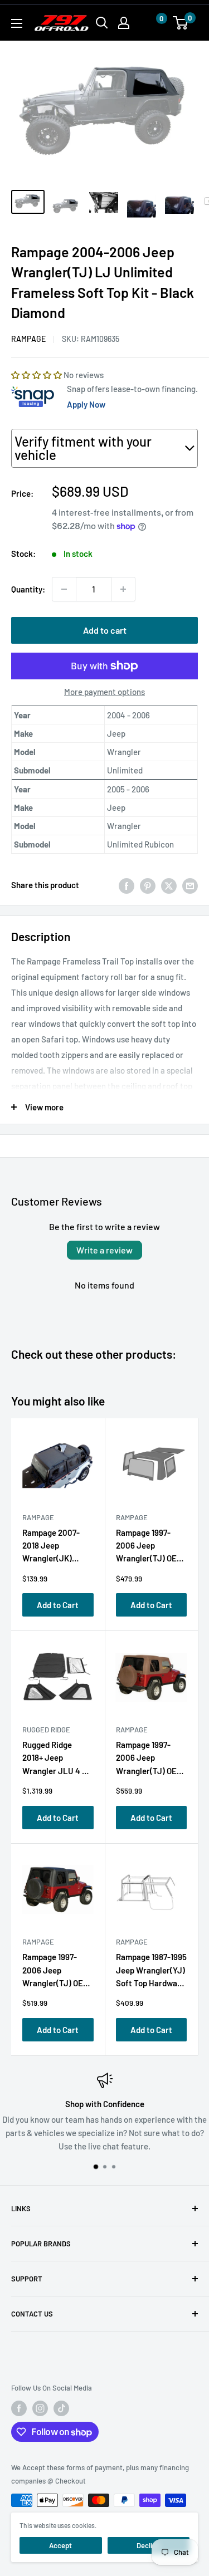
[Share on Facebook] (127, 885)
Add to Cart (58, 1605)
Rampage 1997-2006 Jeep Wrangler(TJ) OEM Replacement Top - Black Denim (150, 1548)
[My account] (124, 23)
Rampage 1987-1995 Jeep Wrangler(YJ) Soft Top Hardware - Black (151, 1972)
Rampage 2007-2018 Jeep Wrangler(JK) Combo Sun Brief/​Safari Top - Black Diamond (55, 1548)
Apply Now (86, 404)
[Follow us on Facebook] (19, 2408)
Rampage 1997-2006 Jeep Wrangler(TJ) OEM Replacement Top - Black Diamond (57, 1972)
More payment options (104, 692)
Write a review (104, 1250)
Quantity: (28, 589)
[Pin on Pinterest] (148, 885)
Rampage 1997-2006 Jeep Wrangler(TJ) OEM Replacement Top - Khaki (150, 1760)
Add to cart (105, 630)
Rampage (28, 339)
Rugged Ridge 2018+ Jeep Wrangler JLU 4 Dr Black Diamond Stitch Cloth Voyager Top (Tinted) (56, 1760)
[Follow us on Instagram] (40, 2408)
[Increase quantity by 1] (123, 589)
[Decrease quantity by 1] (64, 589)
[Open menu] (17, 23)
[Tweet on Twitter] (169, 885)
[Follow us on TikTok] (61, 2408)
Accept (60, 2545)
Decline (148, 2545)
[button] (150, 23)
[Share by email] (190, 885)
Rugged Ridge (46, 1730)
